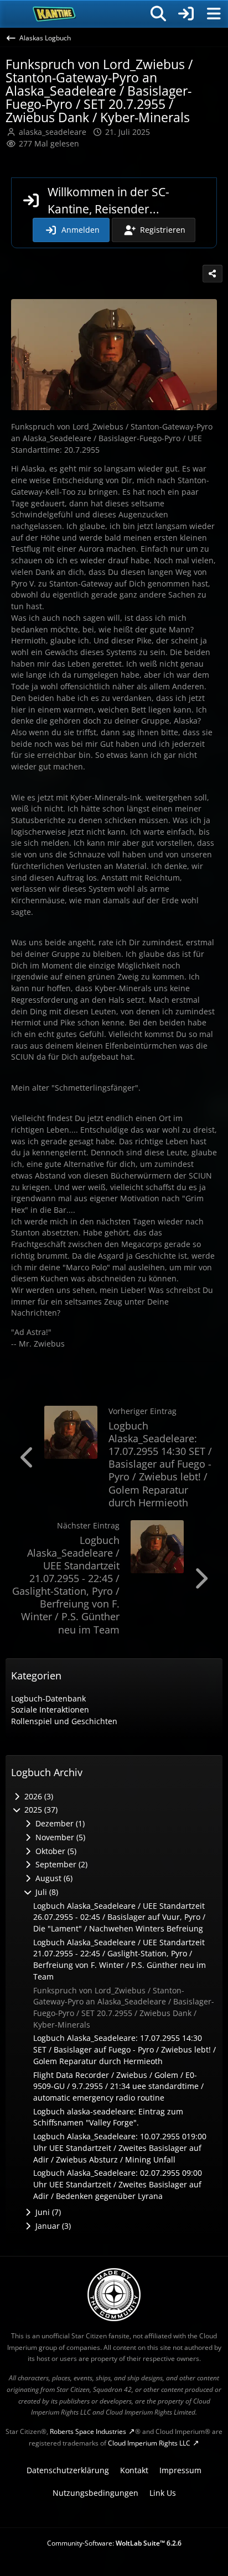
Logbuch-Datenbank (48, 1698)
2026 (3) (38, 1796)
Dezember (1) (59, 1823)
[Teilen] (213, 274)
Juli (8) (46, 1892)
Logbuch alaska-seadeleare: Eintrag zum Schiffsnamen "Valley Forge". (108, 2117)
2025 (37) (40, 1810)
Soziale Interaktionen (50, 1710)
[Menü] (214, 14)
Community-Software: (114, 2543)
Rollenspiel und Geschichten (64, 1721)
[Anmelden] (186, 14)
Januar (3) (52, 2226)
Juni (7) (47, 2212)
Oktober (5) (55, 1851)
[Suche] (158, 14)
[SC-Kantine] (55, 14)
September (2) (60, 1864)
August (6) (53, 1878)
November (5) (59, 1837)
